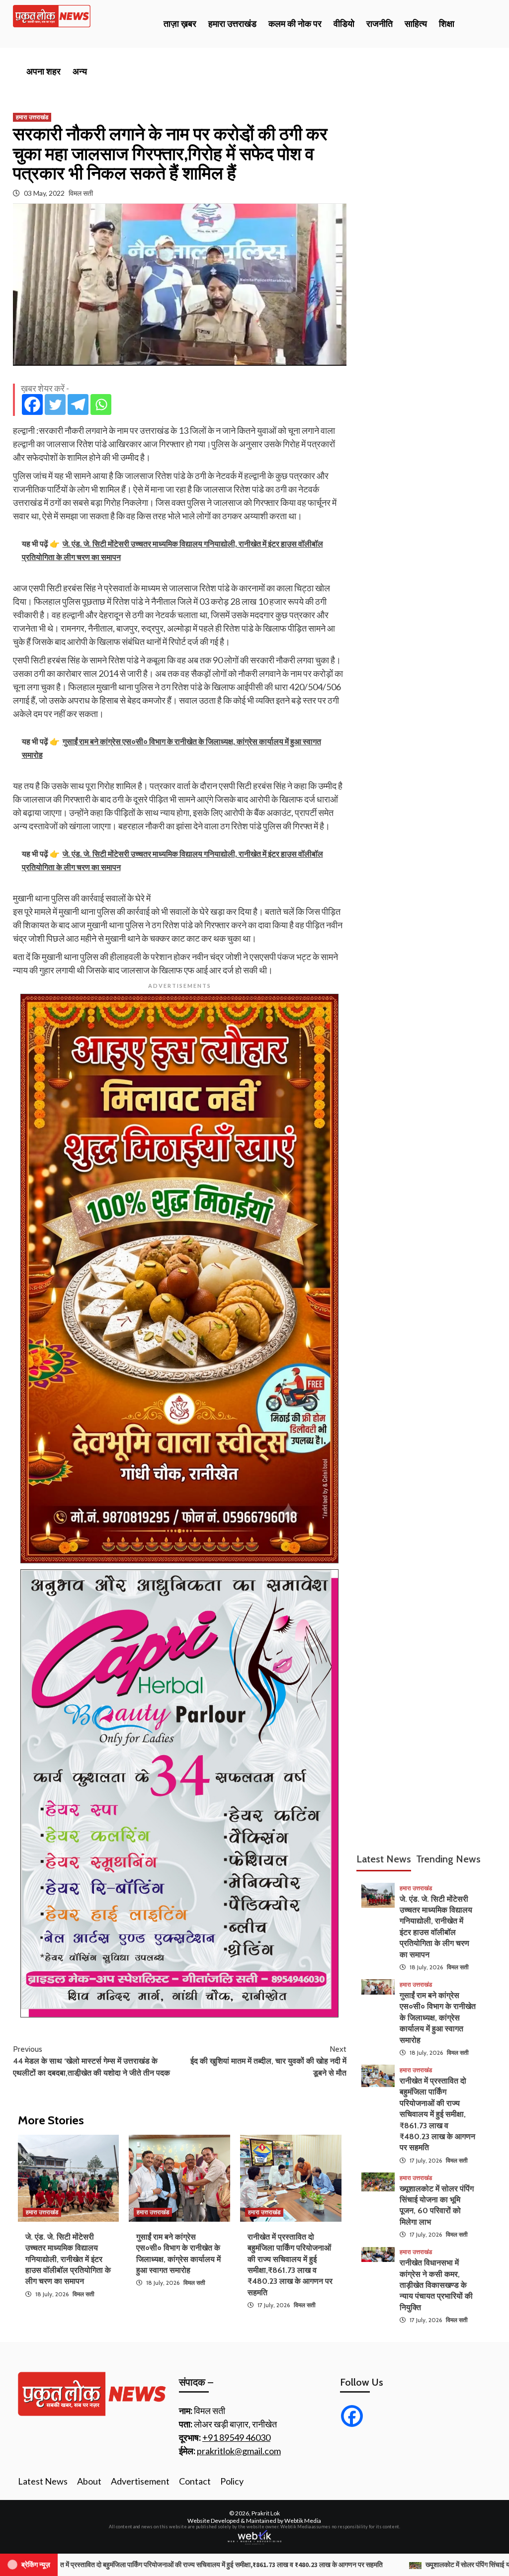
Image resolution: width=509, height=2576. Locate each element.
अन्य (80, 72)
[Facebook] (32, 404)
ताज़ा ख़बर (180, 24)
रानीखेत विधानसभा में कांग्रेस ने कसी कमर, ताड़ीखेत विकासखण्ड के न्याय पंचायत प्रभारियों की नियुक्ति (436, 2285)
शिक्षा (447, 24)
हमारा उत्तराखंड (232, 24)
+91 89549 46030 (236, 2437)
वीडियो (344, 24)
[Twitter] (55, 404)
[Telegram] (78, 404)
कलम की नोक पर (295, 24)
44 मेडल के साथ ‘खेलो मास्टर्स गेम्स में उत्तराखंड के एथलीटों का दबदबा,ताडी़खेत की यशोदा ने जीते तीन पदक (91, 2061)
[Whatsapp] (101, 404)
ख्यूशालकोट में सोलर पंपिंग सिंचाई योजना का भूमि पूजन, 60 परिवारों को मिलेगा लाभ (332, 2565)
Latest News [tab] (384, 1859)
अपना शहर (43, 72)
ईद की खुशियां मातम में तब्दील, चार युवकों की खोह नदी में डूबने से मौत (268, 2061)
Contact (195, 2481)
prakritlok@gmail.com (239, 2451)
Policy (232, 2481)
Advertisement (140, 2481)
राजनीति (380, 24)
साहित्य (416, 24)
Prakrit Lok (266, 2513)
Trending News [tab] (448, 1859)
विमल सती (81, 193)
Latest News (43, 2481)
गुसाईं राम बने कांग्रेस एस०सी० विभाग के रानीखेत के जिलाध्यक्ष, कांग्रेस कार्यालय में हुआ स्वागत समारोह (438, 2018)
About (89, 2481)
